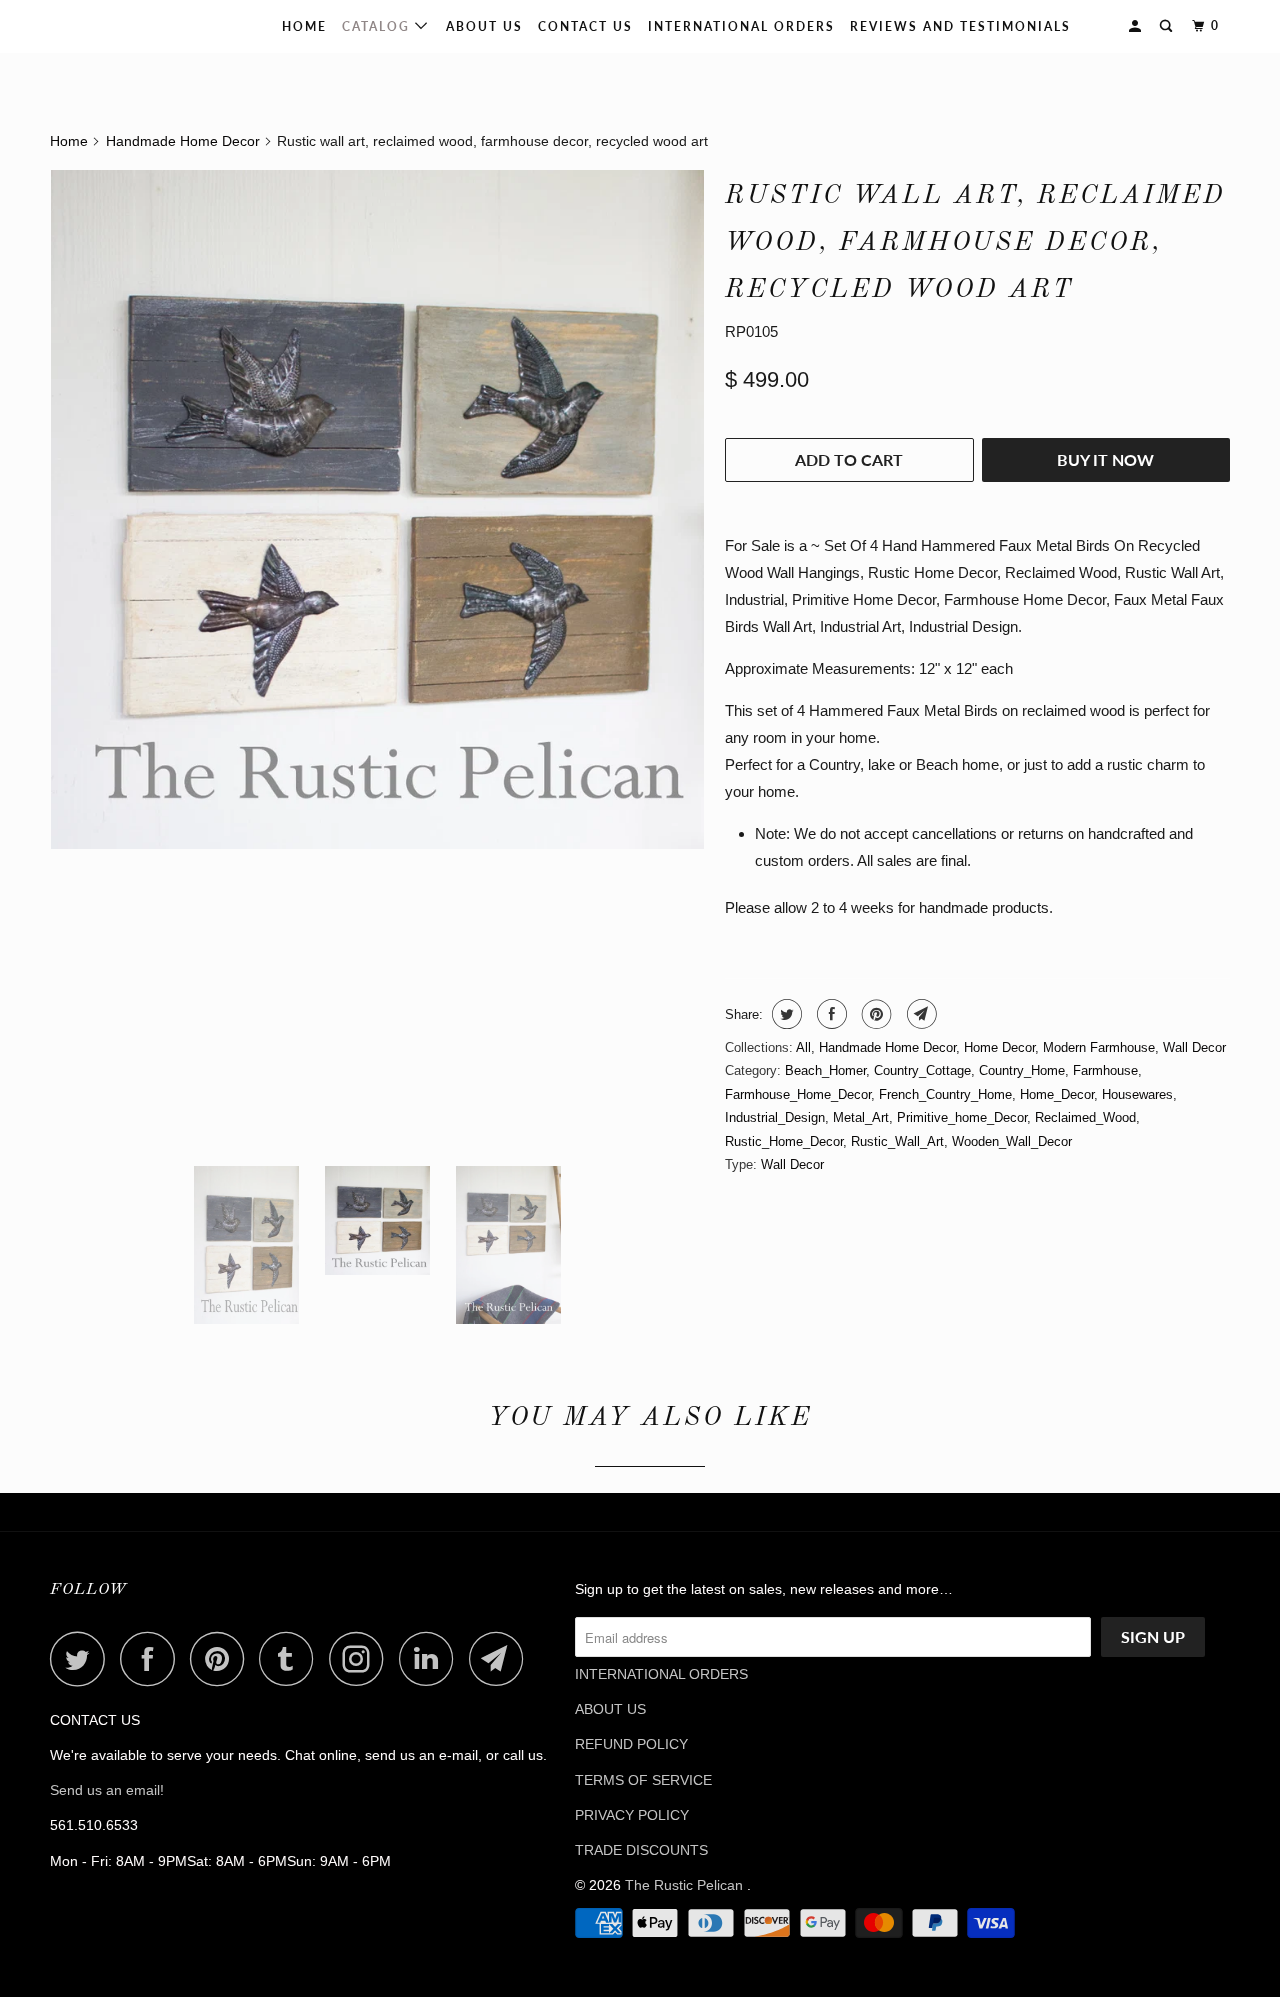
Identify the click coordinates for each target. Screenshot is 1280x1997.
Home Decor (999, 1047)
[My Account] (1137, 26)
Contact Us (585, 26)
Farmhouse (1105, 1070)
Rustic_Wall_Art (897, 1141)
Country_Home (1022, 1070)
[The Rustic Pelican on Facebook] (153, 1658)
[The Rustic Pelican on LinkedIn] (432, 1658)
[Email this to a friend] (919, 1014)
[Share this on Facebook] (829, 1014)
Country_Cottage (922, 1070)
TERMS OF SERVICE (643, 1780)
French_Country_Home (945, 1094)
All (803, 1047)
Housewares (1137, 1094)
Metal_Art (861, 1117)
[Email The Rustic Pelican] (502, 1658)
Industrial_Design (775, 1117)
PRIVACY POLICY (632, 1815)
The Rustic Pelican (114, 26)
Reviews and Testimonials (960, 26)
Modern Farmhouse (1099, 1047)
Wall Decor (1194, 1047)
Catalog (378, 26)
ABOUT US (610, 1709)
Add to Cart (849, 459)
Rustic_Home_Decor (784, 1141)
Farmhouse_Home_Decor (798, 1094)
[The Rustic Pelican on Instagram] (362, 1658)
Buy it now (1105, 459)
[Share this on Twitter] (784, 1014)
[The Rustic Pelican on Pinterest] (222, 1658)
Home (304, 26)
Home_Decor (1057, 1094)
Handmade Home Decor (887, 1047)
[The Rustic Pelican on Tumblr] (292, 1658)
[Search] (1168, 26)
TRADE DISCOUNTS (641, 1850)
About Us (484, 26)
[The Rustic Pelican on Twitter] (83, 1658)
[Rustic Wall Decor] (377, 509)
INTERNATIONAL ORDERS (741, 26)
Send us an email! (107, 1790)
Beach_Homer (825, 1070)
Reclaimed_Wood (1085, 1117)
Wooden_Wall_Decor (1012, 1141)
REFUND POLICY (631, 1744)
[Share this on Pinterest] (874, 1014)
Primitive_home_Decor (962, 1117)
